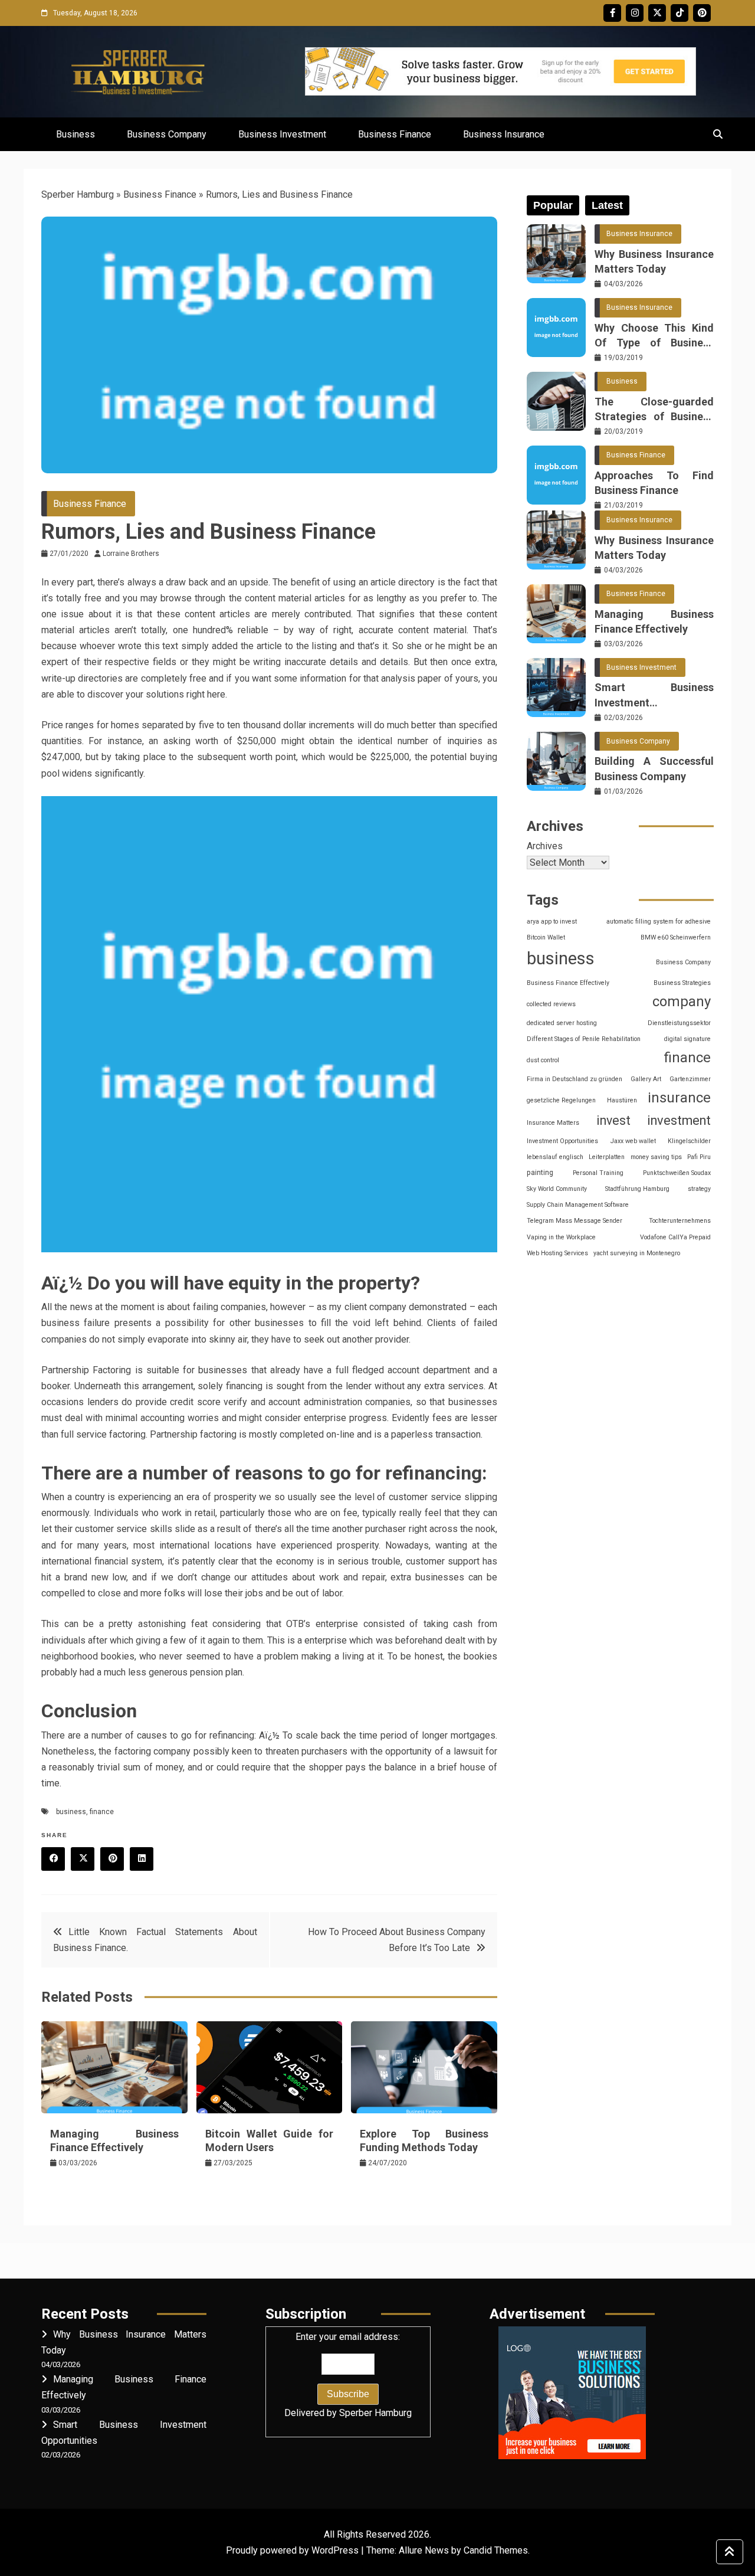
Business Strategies (682, 983)
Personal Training (598, 1173)
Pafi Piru (699, 1157)
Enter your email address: (348, 2375)
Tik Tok (679, 13)
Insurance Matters (553, 1123)
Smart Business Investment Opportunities (654, 695)
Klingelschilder (689, 1141)
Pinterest (702, 13)
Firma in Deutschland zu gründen (575, 1079)
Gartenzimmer (690, 1079)
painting (540, 1173)
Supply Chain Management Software (578, 1205)
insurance (679, 1098)
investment (679, 1120)
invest (613, 1120)
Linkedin (142, 1859)
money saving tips (656, 1157)
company (682, 1001)
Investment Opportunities (562, 1141)
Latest (607, 205)
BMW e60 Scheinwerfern (676, 937)
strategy (699, 1189)
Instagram (635, 13)
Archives (545, 846)
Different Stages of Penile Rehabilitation (584, 1039)
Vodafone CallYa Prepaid (675, 1237)
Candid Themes (496, 2550)
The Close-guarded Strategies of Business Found (654, 410)
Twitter (657, 13)
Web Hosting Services (557, 1253)
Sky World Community (557, 1189)
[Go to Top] (730, 2552)
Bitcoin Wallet (546, 937)
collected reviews (551, 1004)
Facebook (612, 13)
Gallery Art (646, 1079)
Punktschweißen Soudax (677, 1173)
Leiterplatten (607, 1157)
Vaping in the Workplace (561, 1237)
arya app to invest (552, 922)
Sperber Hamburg (78, 194)
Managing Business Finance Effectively (654, 621)
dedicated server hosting (562, 1023)
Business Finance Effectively (568, 983)
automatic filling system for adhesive (659, 922)
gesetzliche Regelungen (561, 1100)
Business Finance (395, 134)
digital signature (687, 1039)
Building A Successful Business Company (654, 768)
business (71, 1812)
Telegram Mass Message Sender (575, 1221)
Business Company (167, 134)
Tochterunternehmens (680, 1221)
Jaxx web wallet (633, 1141)
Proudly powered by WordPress (293, 2550)
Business (75, 134)
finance (102, 1812)
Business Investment (282, 134)
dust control (543, 1060)
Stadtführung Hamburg (637, 1189)
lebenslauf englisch (555, 1157)
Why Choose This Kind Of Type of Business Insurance (654, 336)
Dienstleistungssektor (679, 1023)
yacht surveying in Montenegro (637, 1253)
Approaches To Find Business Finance (654, 483)
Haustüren (622, 1100)
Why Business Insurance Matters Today (654, 261)
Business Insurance (504, 134)
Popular (553, 205)
